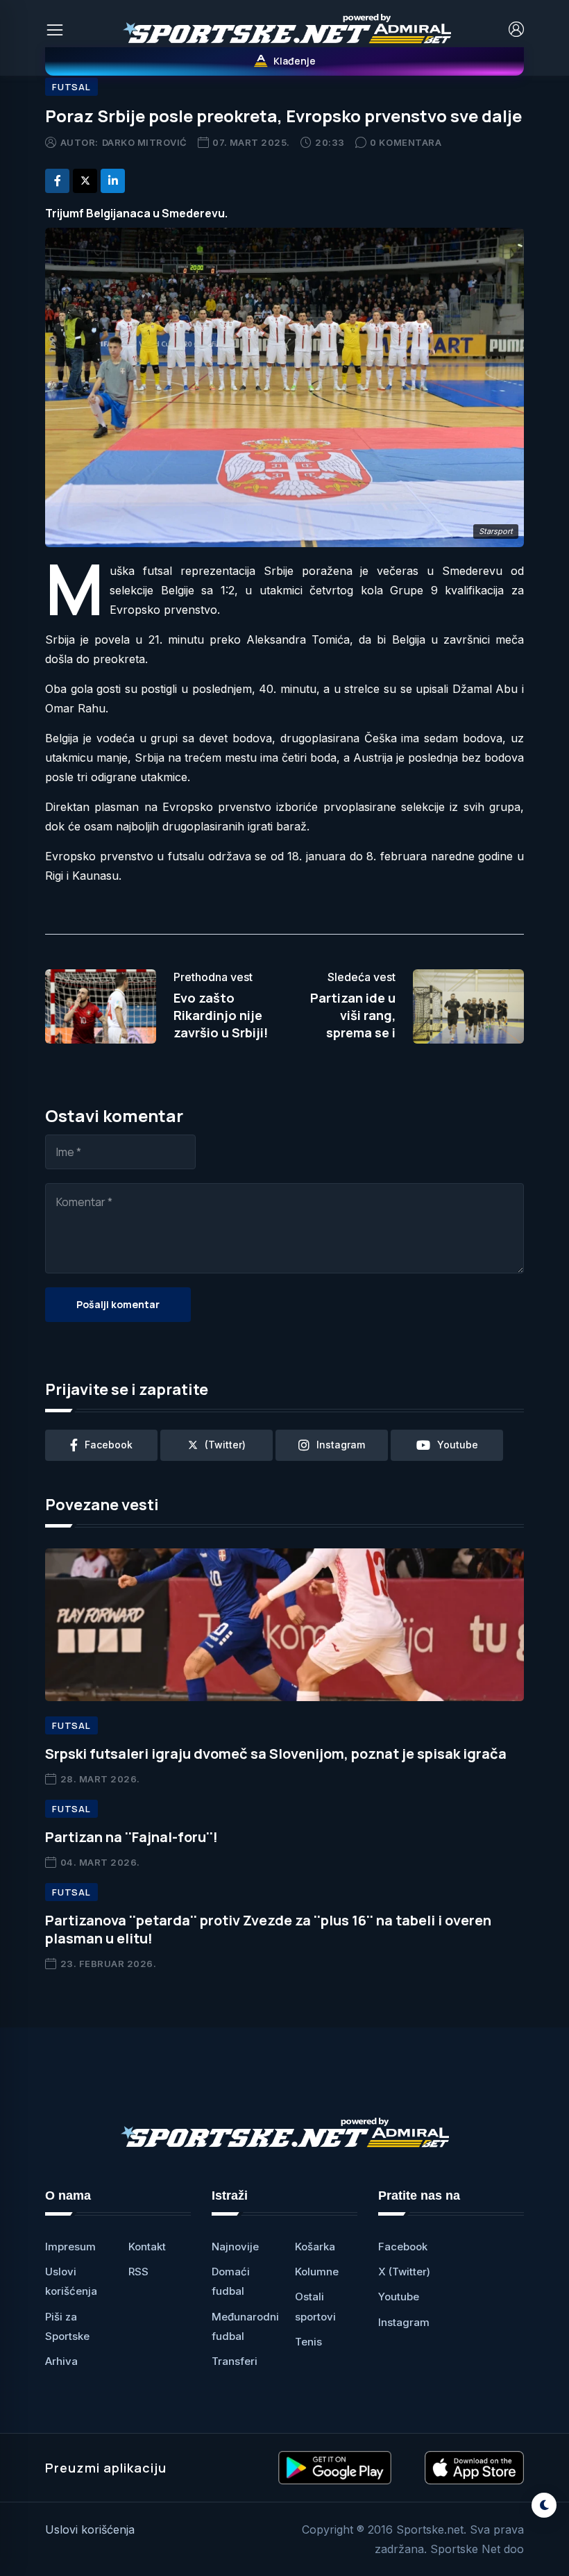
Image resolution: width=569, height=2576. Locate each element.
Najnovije (235, 2247)
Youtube (399, 2297)
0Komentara (406, 142)
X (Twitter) (404, 2272)
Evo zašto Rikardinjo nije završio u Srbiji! (221, 1015)
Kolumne (317, 2272)
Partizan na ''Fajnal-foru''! (131, 1837)
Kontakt (147, 2247)
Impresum (70, 2247)
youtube (458, 1445)
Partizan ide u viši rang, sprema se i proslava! (353, 1024)
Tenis (308, 2342)
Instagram (404, 2322)
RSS (138, 2272)
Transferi (235, 2361)
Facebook (403, 2247)
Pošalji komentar (118, 1304)
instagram (341, 1445)
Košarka (315, 2247)
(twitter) (225, 1445)
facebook (109, 1445)
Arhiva (61, 2361)
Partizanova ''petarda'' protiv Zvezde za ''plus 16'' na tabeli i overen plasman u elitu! (268, 1929)
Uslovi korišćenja (90, 2529)
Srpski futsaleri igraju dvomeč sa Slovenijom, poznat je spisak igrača (276, 1754)
